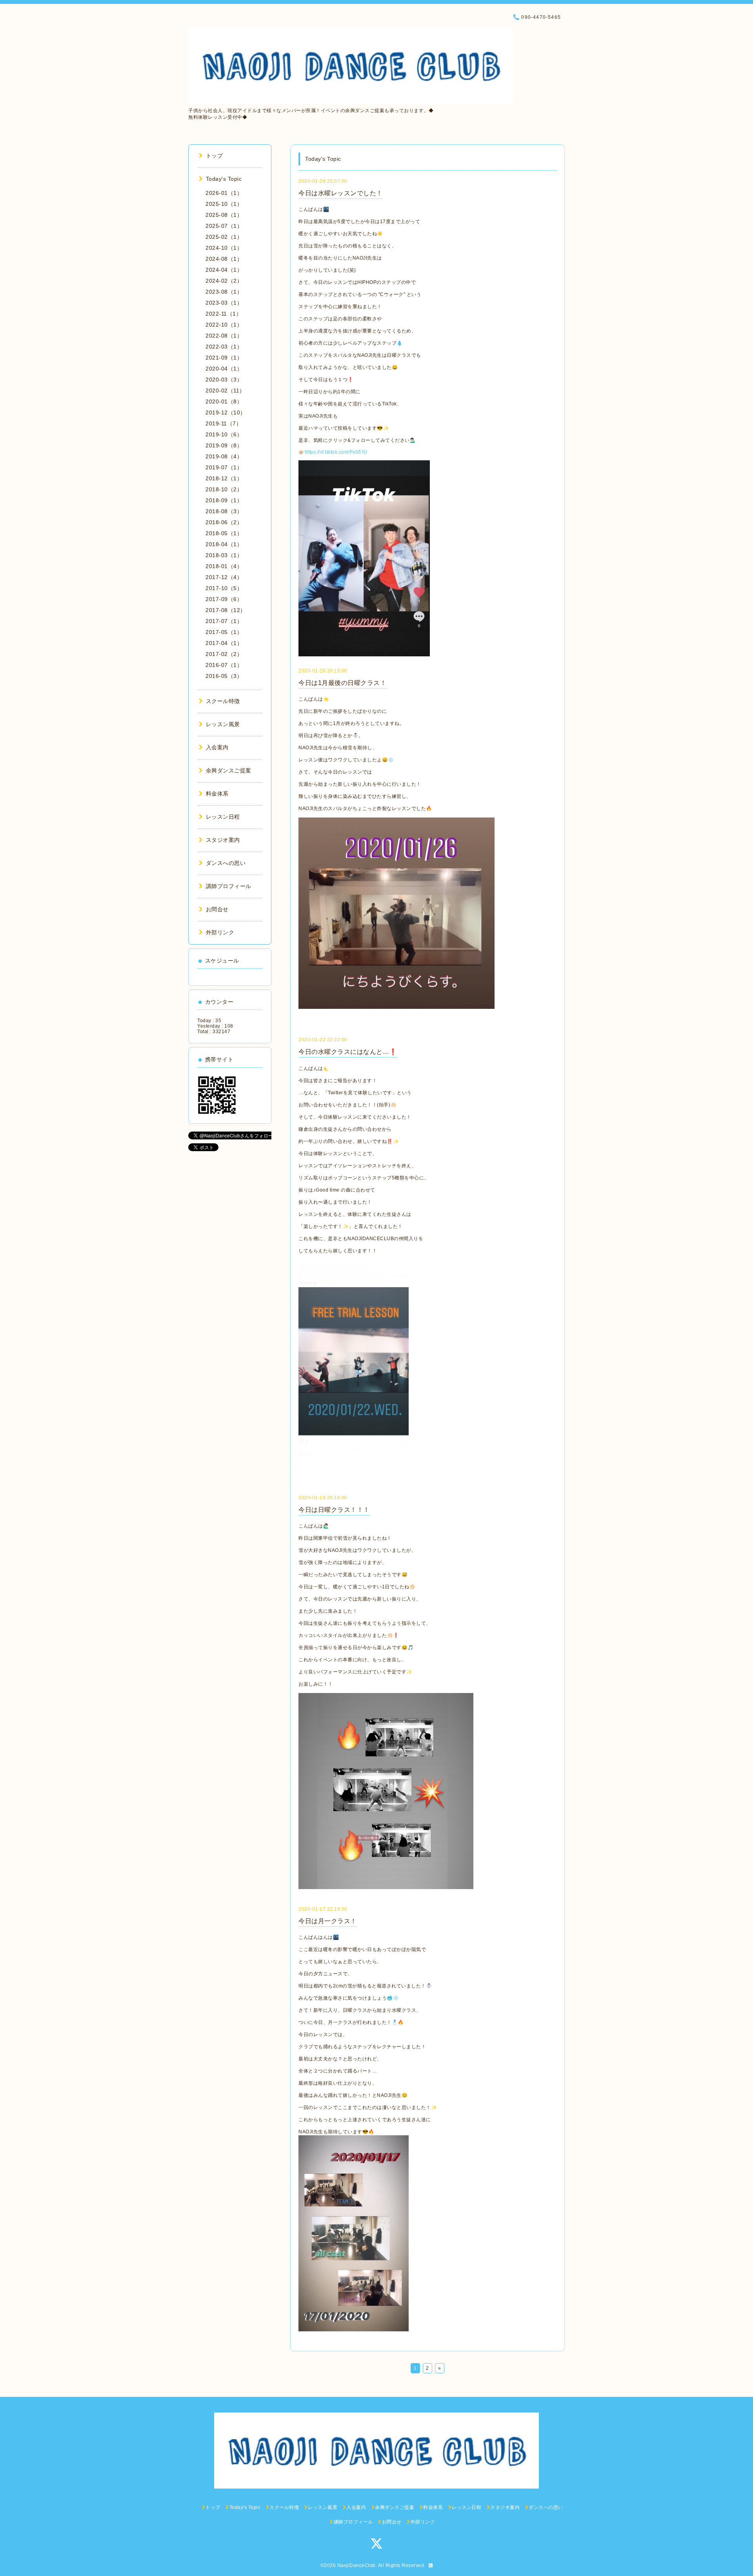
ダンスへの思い (226, 863)
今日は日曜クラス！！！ (334, 1510)
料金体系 (217, 794)
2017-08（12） (226, 610)
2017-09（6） (224, 599)
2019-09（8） (224, 445)
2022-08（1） (224, 336)
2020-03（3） (224, 380)
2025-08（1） (224, 215)
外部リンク (220, 932)
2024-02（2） (224, 281)
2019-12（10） (226, 412)
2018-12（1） (224, 478)
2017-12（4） (224, 577)
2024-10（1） (224, 248)
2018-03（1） (224, 555)
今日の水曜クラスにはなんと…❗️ (348, 1052)
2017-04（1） (224, 643)
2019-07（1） (224, 467)
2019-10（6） (224, 434)
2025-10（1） (224, 204)
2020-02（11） (225, 391)
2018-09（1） (224, 500)
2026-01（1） (224, 193)
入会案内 (217, 747)
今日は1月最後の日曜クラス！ (342, 683)
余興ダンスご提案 (229, 770)
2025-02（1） (224, 237)
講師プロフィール (229, 886)
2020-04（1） (224, 369)
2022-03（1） (224, 347)
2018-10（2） (224, 489)
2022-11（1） (224, 314)
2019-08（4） (224, 456)
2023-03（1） (224, 303)
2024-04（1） (224, 270)
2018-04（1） (224, 544)
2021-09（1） (224, 358)
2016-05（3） (224, 676)
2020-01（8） (224, 401)
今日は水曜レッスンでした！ (341, 193)
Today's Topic (224, 179)
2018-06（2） (224, 522)
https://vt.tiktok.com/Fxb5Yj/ (336, 452)
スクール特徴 (223, 701)
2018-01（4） (224, 566)
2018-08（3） (224, 511)
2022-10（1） (224, 325)
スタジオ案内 (223, 840)
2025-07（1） (224, 226)
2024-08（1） (224, 259)
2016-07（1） (224, 665)
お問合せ (217, 909)
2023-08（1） (224, 292)
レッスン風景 (223, 724)
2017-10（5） (224, 588)
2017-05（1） (224, 632)
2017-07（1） (224, 621)
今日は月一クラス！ (328, 1921)
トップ (214, 156)
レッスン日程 (223, 817)
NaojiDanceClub (356, 2565)
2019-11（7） (224, 423)
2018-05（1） (224, 533)
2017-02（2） (224, 654)
